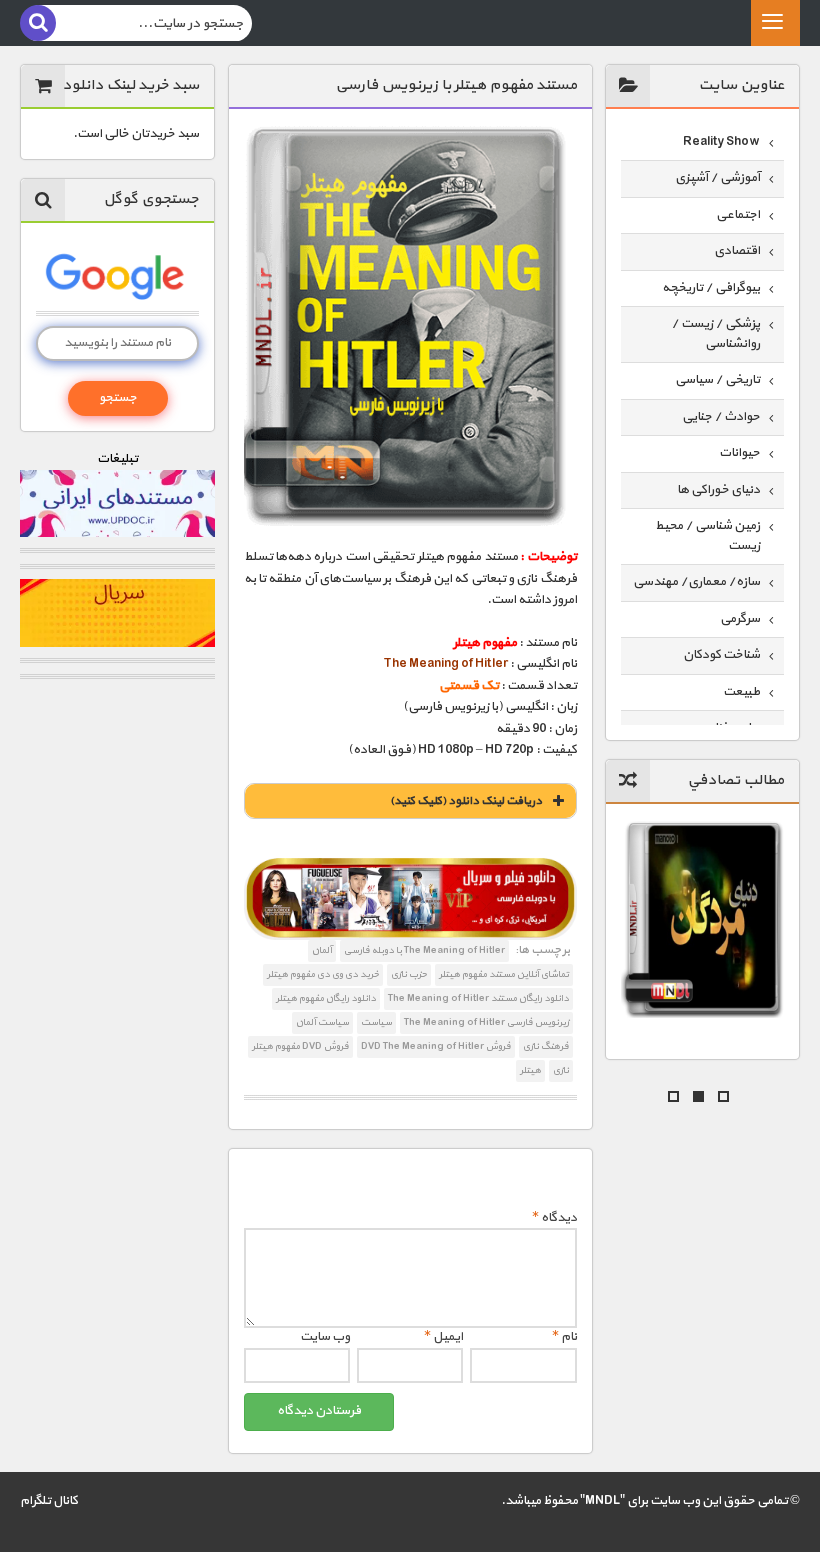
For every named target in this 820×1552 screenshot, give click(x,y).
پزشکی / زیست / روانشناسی (715, 334)
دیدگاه (554, 1218)
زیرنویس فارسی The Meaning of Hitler (486, 1022)
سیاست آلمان (322, 1022)
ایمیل (443, 1337)
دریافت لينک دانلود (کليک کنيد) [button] (466, 801)
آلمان (322, 950)
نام (564, 1337)
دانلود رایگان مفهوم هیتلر (326, 998)
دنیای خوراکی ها (718, 490)
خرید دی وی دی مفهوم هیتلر (323, 974)
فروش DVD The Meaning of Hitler (436, 1046)
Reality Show (721, 142)
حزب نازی (409, 974)
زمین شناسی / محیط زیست (707, 536)
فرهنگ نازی (546, 1046)
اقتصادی (737, 251)
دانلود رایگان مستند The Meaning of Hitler (478, 998)
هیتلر (530, 1070)
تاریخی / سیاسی (717, 380)
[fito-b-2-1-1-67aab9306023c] (410, 899)
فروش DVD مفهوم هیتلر (300, 1046)
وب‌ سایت (325, 1337)
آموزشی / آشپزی (717, 178)
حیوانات (739, 453)
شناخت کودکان (721, 655)
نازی (561, 1070)
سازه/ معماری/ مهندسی (696, 582)
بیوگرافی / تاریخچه (711, 288)
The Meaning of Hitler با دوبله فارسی (424, 950)
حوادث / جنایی (721, 417)
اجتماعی (738, 215)
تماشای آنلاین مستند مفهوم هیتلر (504, 974)
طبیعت (741, 692)
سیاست (376, 1022)
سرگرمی (740, 619)
